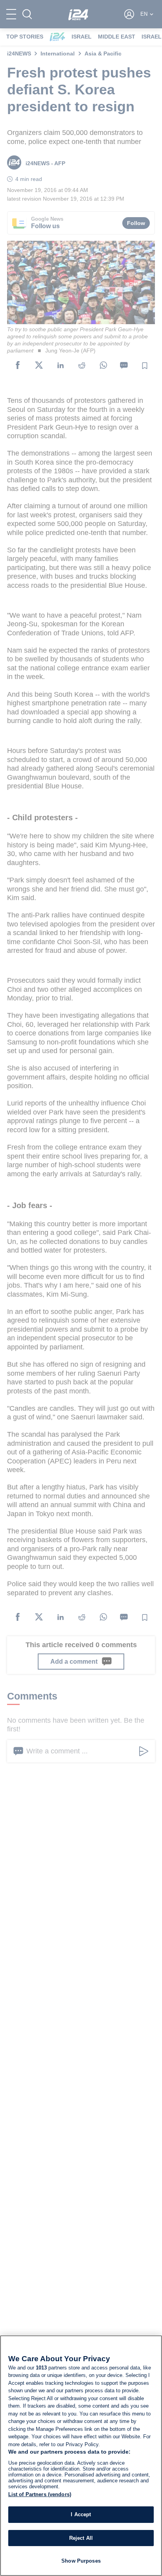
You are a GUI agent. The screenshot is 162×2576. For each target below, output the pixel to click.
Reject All (81, 2538)
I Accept (81, 2514)
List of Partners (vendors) (40, 2494)
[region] (81, 2456)
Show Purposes (81, 2561)
